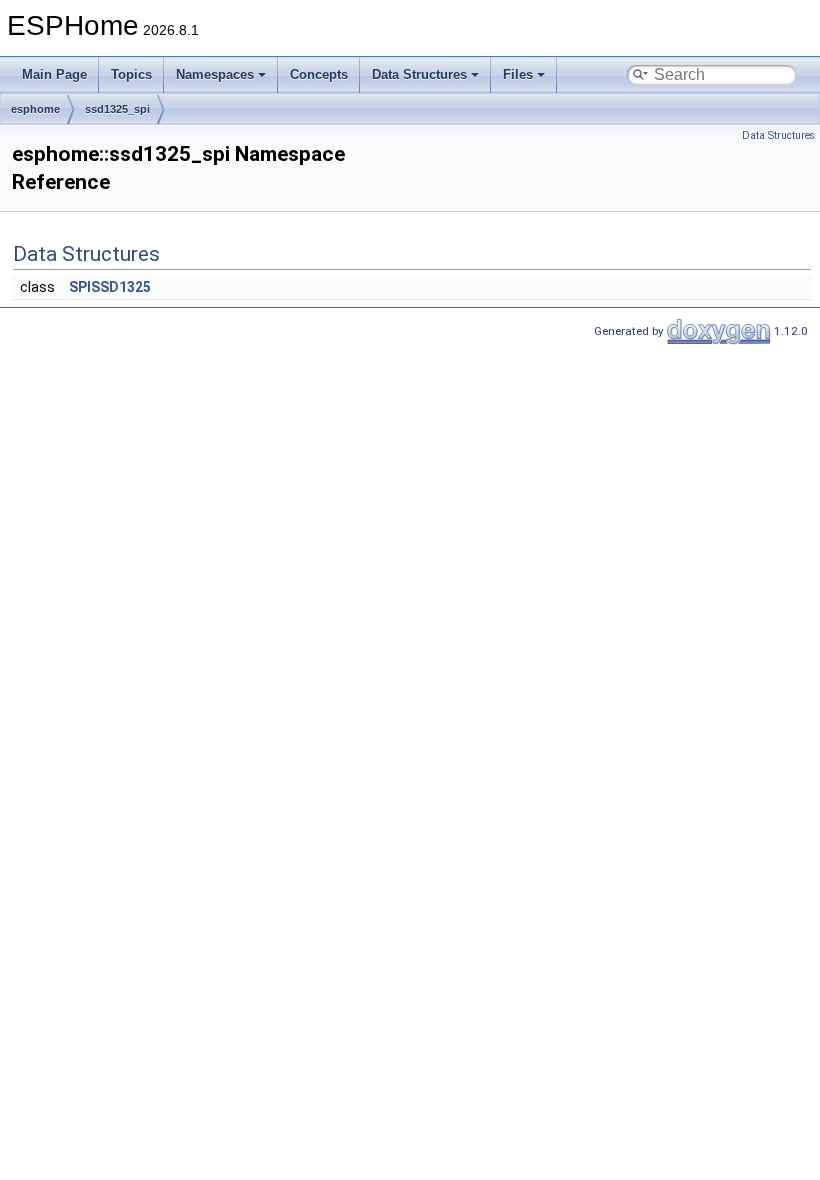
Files (518, 74)
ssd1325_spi (117, 109)
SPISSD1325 (110, 287)
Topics (131, 74)
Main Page (54, 74)
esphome (35, 109)
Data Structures (419, 74)
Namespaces (215, 74)
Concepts (319, 74)
